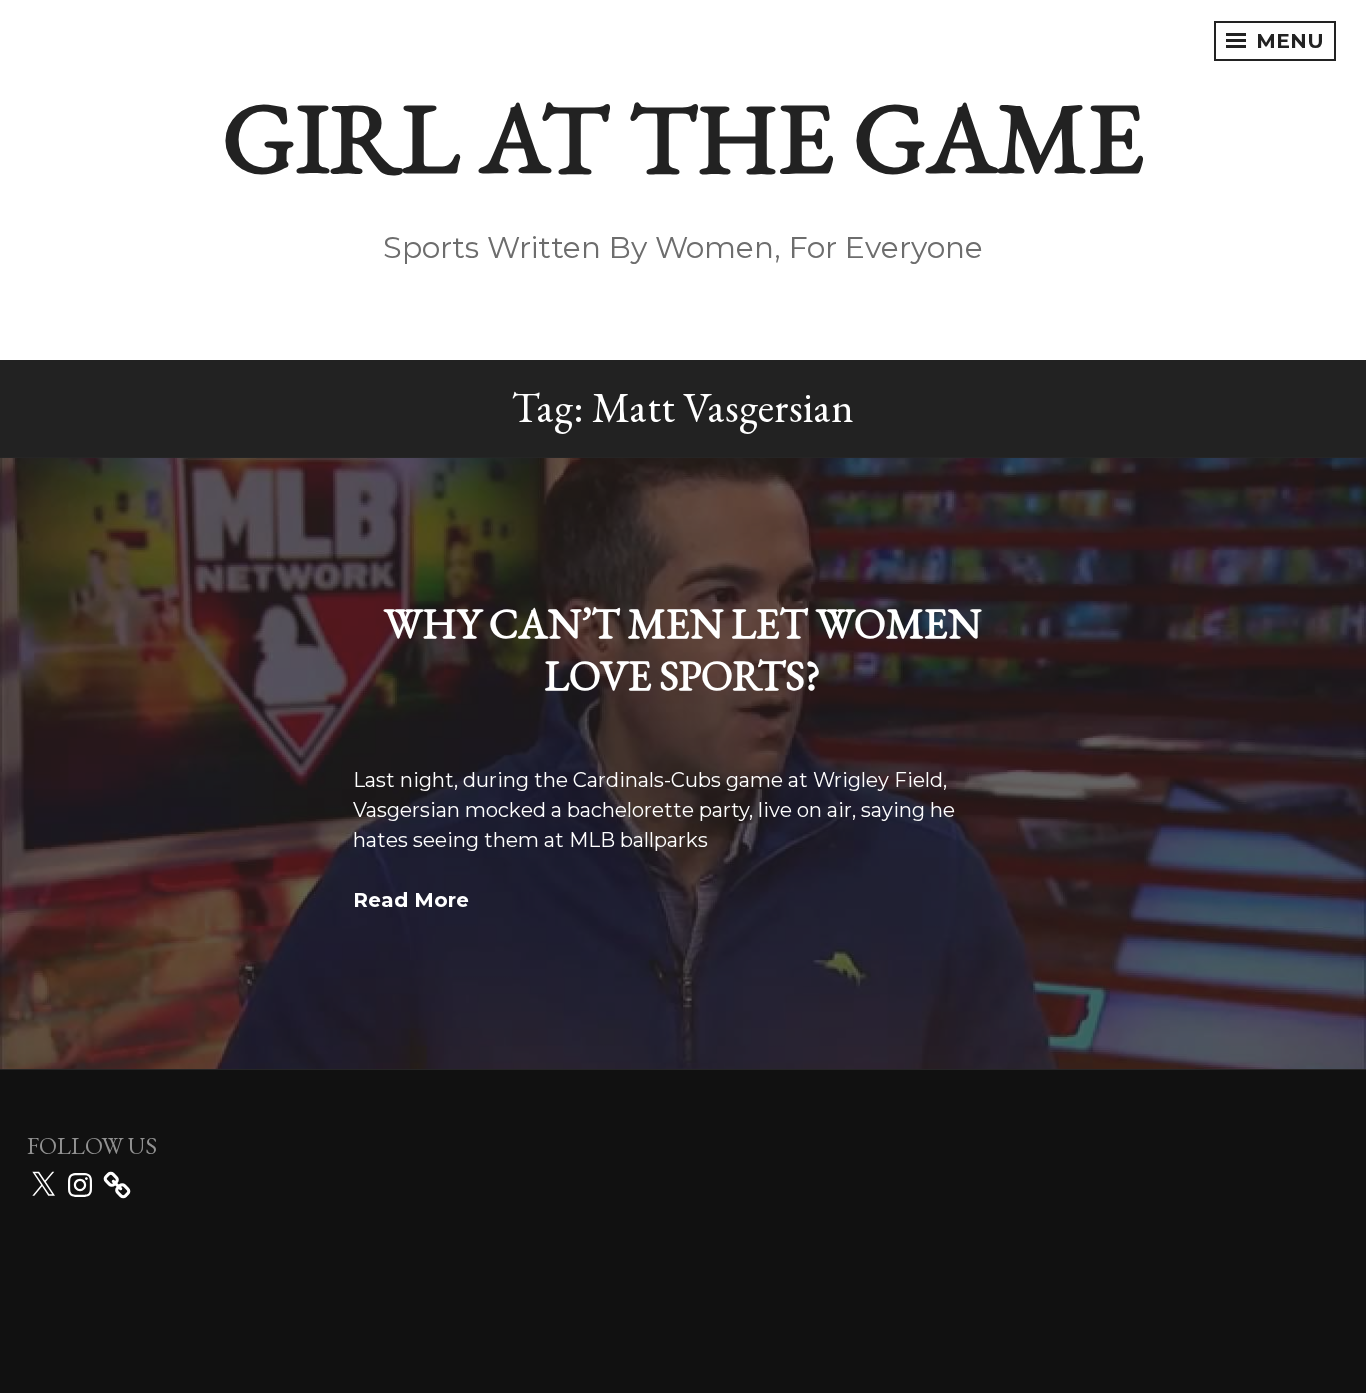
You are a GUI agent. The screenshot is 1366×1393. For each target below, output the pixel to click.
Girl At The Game (683, 136)
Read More (411, 900)
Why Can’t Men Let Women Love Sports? (683, 650)
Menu (1287, 41)
